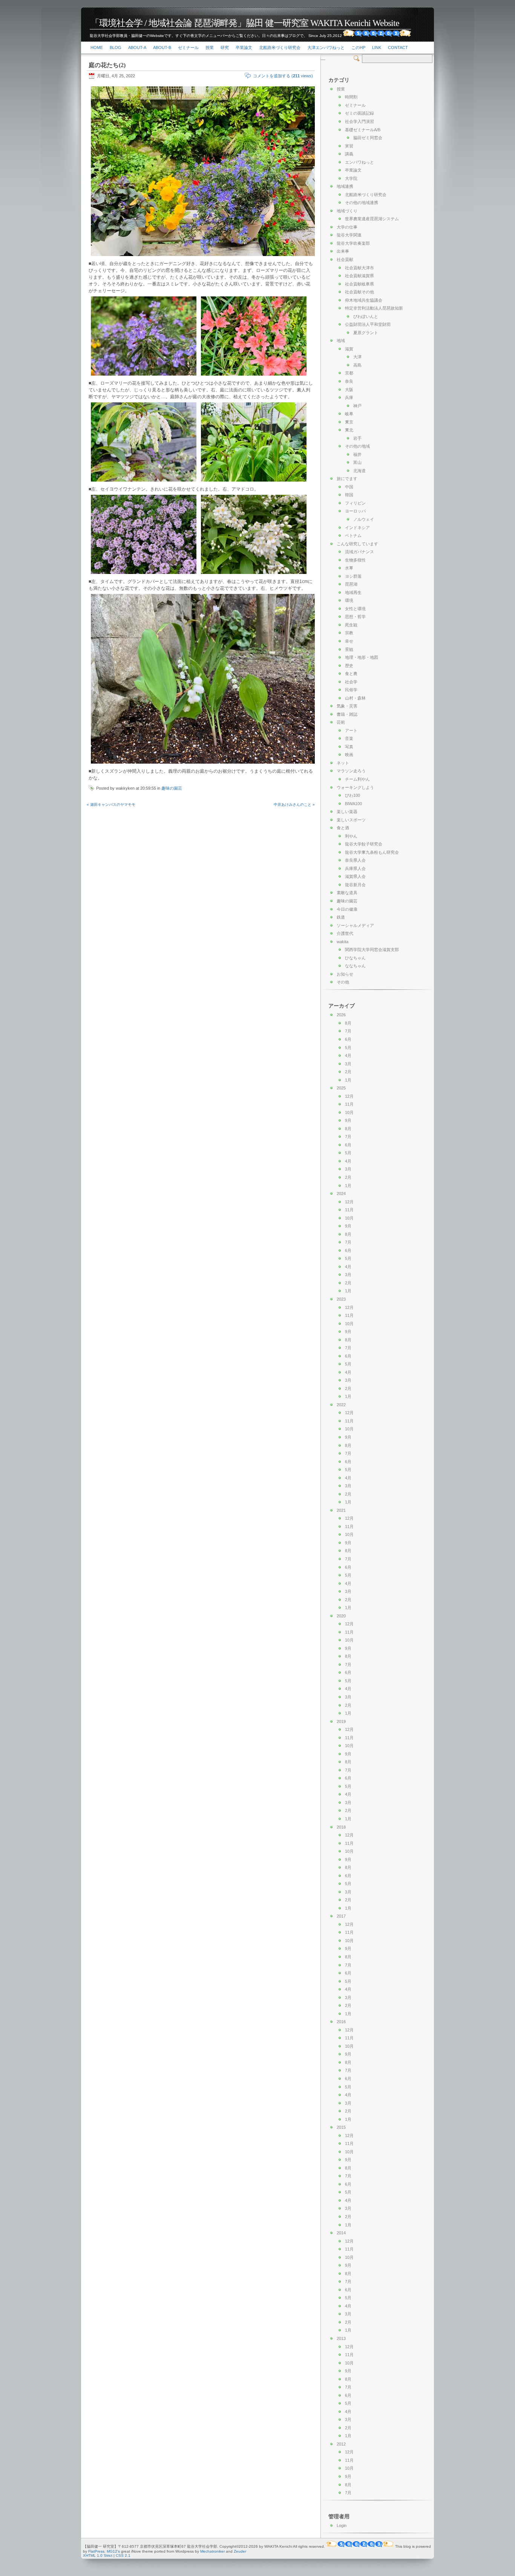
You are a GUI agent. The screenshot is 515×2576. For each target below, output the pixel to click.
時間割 (351, 97)
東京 (349, 422)
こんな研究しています (357, 544)
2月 (348, 1072)
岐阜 (349, 414)
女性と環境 (355, 609)
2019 (341, 1721)
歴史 (349, 666)
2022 (341, 1405)
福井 (357, 454)
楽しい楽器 (347, 812)
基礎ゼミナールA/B (363, 130)
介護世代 (345, 933)
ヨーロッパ (355, 511)
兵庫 (349, 397)
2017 (341, 1916)
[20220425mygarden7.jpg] (254, 575)
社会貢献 (345, 259)
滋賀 (349, 349)
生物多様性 (355, 560)
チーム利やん (357, 779)
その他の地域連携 (362, 203)
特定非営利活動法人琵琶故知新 (374, 308)
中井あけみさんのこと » (294, 805)
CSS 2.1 (123, 2555)
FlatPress (96, 2551)
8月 (348, 1023)
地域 (341, 341)
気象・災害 (347, 706)
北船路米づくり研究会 (280, 48)
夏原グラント (366, 333)
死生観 (351, 625)
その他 (343, 982)
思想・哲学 (355, 617)
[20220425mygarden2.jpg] (144, 376)
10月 (349, 1112)
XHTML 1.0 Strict (98, 2555)
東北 (349, 430)
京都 (349, 373)
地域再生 (353, 592)
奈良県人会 (355, 860)
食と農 (351, 674)
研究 (225, 48)
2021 (341, 1510)
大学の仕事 (347, 227)
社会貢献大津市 (359, 268)
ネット (343, 763)
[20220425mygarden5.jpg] (254, 482)
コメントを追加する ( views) (283, 76)
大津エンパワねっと (326, 48)
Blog (116, 48)
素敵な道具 (347, 893)
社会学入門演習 (359, 121)
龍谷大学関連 (349, 235)
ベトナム (353, 535)
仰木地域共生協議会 (364, 300)
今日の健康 (347, 909)
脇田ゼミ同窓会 (368, 138)
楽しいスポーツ (351, 820)
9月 (348, 1120)
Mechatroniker (212, 2551)
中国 (349, 487)
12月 (349, 1096)
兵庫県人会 (355, 868)
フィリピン (355, 503)
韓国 (349, 495)
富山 (357, 462)
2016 (341, 2022)
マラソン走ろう (351, 771)
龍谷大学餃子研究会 (364, 844)
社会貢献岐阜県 (359, 284)
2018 (341, 1827)
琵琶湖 (351, 584)
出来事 (343, 251)
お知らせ (345, 974)
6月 (348, 1039)
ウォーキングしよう (355, 787)
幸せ (349, 641)
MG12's (113, 2551)
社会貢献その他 (359, 292)
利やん (351, 836)
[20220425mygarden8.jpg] (204, 764)
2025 (341, 1088)
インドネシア (357, 528)
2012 (341, 2444)
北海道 (359, 471)
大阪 (349, 390)
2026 (341, 1015)
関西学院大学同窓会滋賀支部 (372, 950)
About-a (137, 48)
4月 (348, 1056)
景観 (349, 649)
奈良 (349, 381)
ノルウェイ (364, 519)
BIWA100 (353, 804)
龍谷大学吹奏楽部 (353, 243)
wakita (343, 942)
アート (351, 730)
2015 (341, 2127)
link (377, 48)
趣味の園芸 (172, 788)
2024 (341, 1194)
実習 (349, 146)
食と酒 (343, 828)
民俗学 (351, 690)
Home (97, 48)
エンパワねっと (359, 162)
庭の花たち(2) (107, 65)
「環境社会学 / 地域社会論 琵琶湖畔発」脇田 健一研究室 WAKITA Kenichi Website (245, 23)
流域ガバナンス (359, 552)
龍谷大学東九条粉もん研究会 (372, 852)
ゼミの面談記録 (359, 113)
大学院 (351, 178)
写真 (349, 747)
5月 (348, 1048)
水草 (349, 568)
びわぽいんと (366, 316)
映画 (349, 755)
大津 (357, 357)
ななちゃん (355, 966)
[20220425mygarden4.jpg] (144, 482)
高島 (357, 365)
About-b (162, 48)
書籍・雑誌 (347, 714)
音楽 (349, 738)
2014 (341, 2233)
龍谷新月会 (355, 885)
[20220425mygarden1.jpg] (204, 257)
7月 (348, 1031)
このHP (358, 48)
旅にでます (347, 479)
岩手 (357, 438)
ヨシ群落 (353, 576)
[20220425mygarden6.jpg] (144, 575)
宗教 (349, 633)
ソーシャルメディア (355, 925)
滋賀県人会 (355, 876)
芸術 (341, 722)
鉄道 (341, 917)
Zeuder (240, 2551)
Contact (398, 48)
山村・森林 (355, 698)
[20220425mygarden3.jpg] (254, 376)
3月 (348, 1064)
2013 (341, 2338)
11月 (349, 1104)
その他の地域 (357, 446)
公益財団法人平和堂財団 (368, 324)
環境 (349, 600)
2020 (341, 1616)
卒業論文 (244, 48)
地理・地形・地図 (362, 657)
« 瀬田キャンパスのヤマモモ (111, 805)
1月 (348, 1080)
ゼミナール (188, 48)
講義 (349, 154)
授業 (210, 48)
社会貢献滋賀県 (359, 276)
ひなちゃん (355, 958)
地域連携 (345, 186)
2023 (341, 1299)
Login (342, 2525)
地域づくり (347, 211)
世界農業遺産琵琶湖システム (372, 219)
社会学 (351, 682)
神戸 (357, 406)
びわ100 (353, 795)
